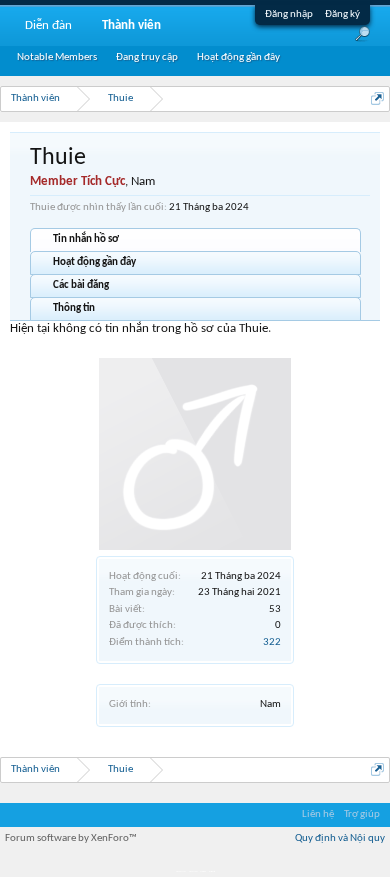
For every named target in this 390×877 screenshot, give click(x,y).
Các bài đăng (81, 285)
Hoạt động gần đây (94, 262)
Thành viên (131, 25)
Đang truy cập (147, 57)
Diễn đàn (48, 25)
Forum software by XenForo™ (71, 838)
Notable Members (57, 57)
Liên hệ (318, 814)
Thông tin (74, 308)
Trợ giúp (362, 814)
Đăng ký (342, 14)
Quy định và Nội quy (340, 838)
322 (272, 642)
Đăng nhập (289, 14)
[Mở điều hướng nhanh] (377, 98)
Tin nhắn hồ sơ (86, 239)
